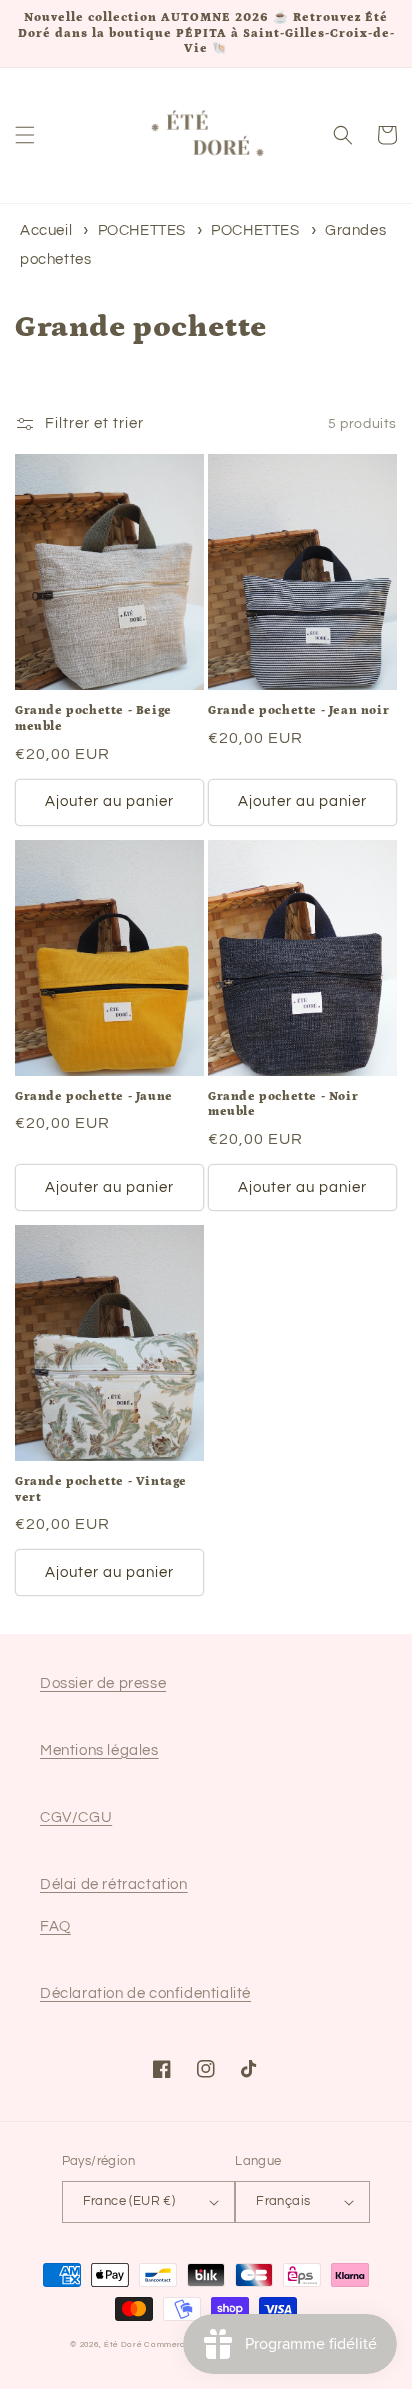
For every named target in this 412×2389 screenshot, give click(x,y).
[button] (25, 135)
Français (283, 2201)
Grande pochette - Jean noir (298, 710)
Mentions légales (99, 1750)
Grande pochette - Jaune (94, 1096)
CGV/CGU (76, 1817)
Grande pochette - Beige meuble (93, 718)
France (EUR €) (129, 2201)
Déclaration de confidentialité (145, 1993)
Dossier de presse (103, 1683)
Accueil (46, 230)
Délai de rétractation (114, 1884)
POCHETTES (144, 230)
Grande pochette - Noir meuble (283, 1104)
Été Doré (123, 2344)
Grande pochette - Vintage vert (101, 1489)
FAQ (55, 1926)
